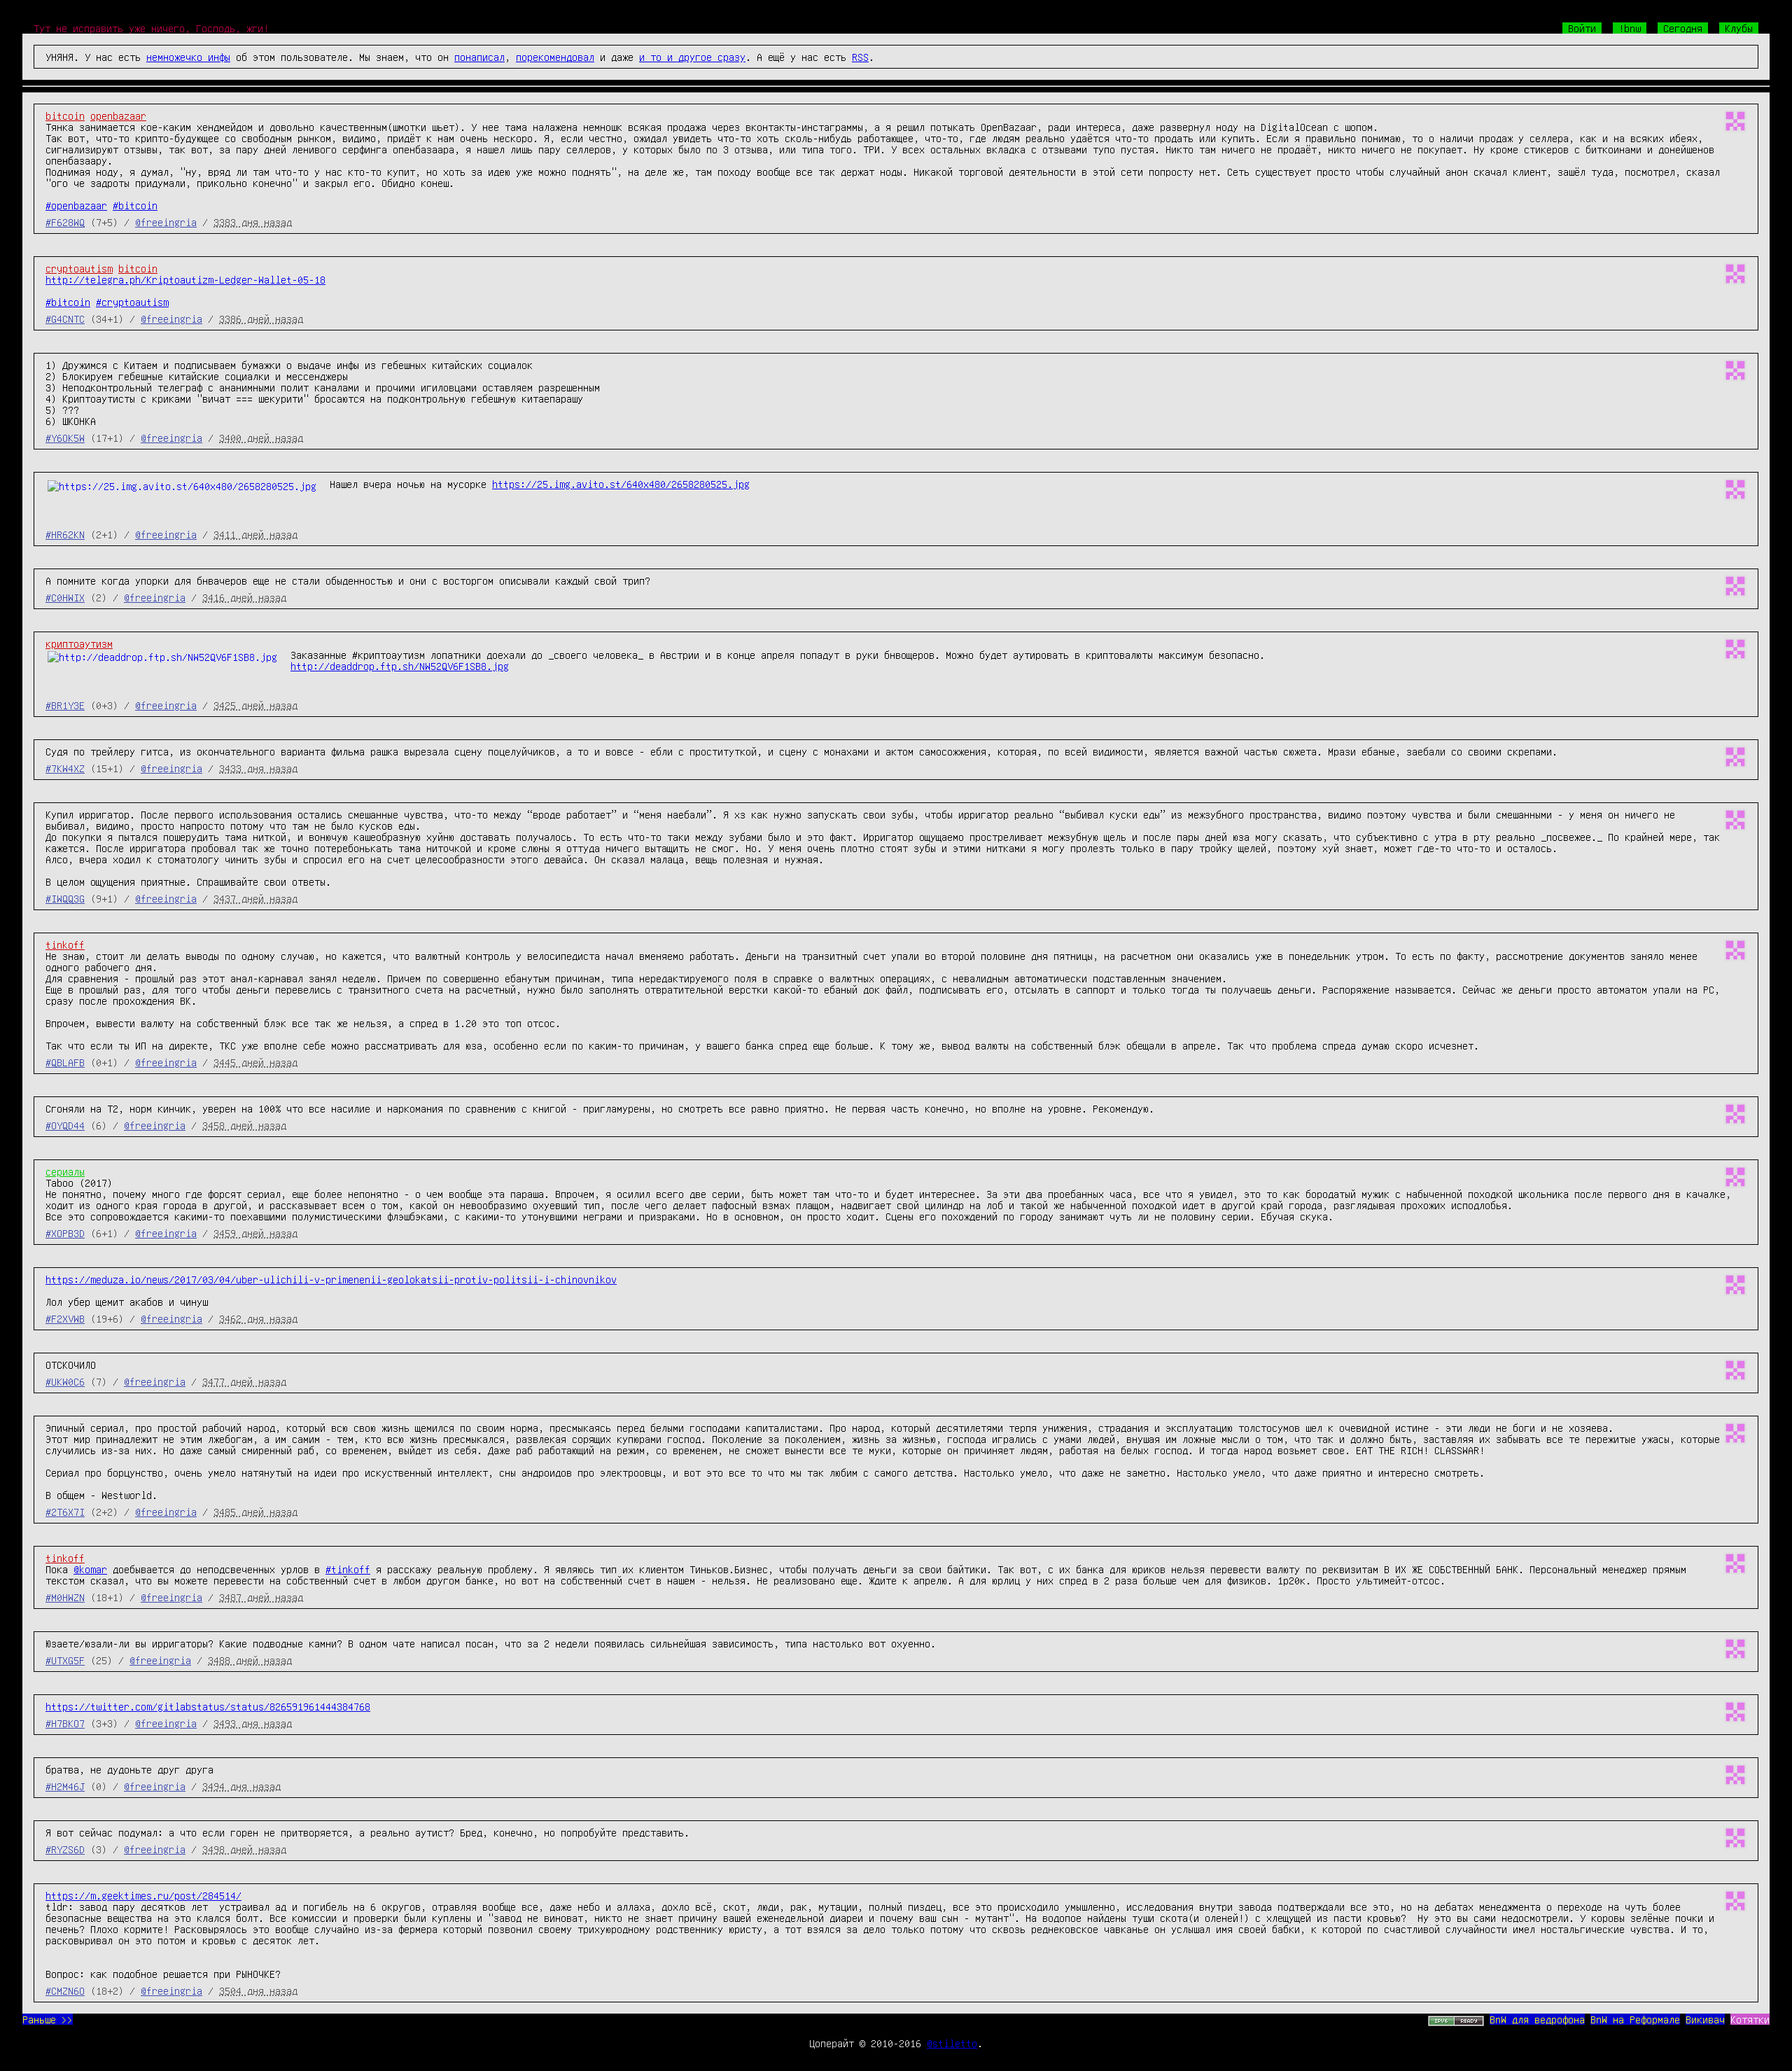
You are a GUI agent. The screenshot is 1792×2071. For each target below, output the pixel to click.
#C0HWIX (65, 597)
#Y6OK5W (65, 438)
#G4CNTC (65, 319)
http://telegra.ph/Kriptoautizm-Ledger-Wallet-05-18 (185, 279)
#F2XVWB (65, 1318)
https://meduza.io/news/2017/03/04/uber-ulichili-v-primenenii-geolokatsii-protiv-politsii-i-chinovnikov (331, 1279)
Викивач (1705, 2019)
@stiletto (952, 2043)
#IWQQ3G (65, 898)
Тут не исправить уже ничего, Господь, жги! (151, 28)
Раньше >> (48, 2019)
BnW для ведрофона (1537, 2019)
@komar (90, 1569)
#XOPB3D (65, 1233)
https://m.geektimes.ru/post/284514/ (143, 1895)
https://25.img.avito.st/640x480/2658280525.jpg (621, 484)
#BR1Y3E (65, 705)
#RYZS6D (65, 1849)
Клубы (1739, 28)
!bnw (1630, 28)
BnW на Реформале (1635, 2019)
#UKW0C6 (65, 1381)
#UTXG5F (65, 1660)
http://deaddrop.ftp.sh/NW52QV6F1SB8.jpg (400, 666)
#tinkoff (348, 1569)
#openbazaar (76, 205)
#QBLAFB (65, 1062)
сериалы (65, 1171)
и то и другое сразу (692, 57)
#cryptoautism (132, 302)
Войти (1582, 28)
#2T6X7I (65, 1512)
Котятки (1750, 2019)
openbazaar (118, 116)
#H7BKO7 (65, 1723)
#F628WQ (65, 222)
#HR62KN (65, 534)
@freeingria (166, 222)
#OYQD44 (65, 1125)
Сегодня (1683, 28)
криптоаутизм (79, 643)
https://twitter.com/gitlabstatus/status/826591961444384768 (208, 1706)
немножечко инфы (188, 57)
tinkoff (65, 944)
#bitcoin (135, 205)
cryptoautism (79, 268)
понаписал (479, 57)
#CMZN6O (65, 1990)
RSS (860, 57)
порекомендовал (555, 57)
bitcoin (65, 116)
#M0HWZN (65, 1597)
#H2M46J (65, 1786)
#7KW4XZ (65, 768)
